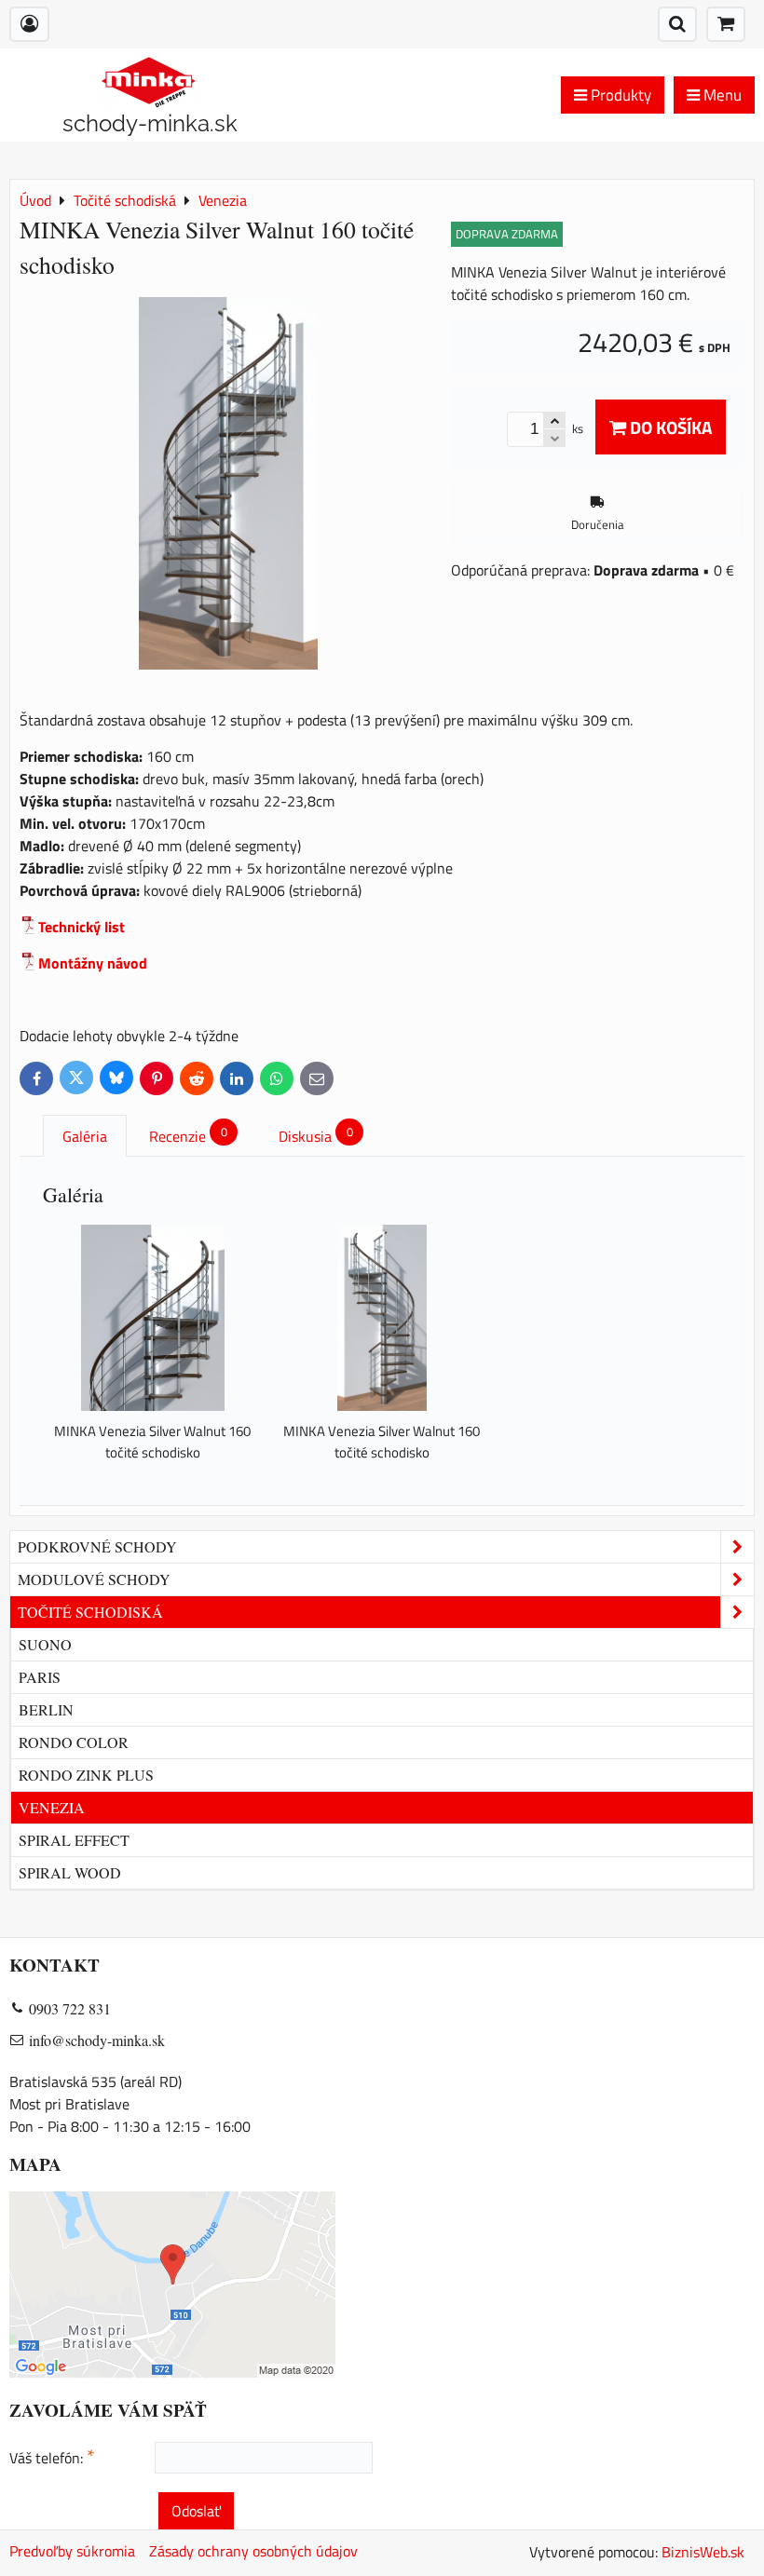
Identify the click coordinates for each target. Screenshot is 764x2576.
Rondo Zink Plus (86, 1775)
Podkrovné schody (97, 1546)
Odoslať (196, 2511)
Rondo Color (74, 1742)
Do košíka (669, 427)
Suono (45, 1644)
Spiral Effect (74, 1840)
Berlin (46, 1709)
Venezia (52, 1807)
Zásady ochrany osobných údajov (253, 2551)
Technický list (82, 927)
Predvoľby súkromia (72, 2551)
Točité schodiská (90, 1612)
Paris (40, 1677)
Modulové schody (94, 1579)
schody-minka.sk (150, 123)
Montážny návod (93, 963)
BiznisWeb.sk (703, 2552)
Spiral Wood (70, 1872)
